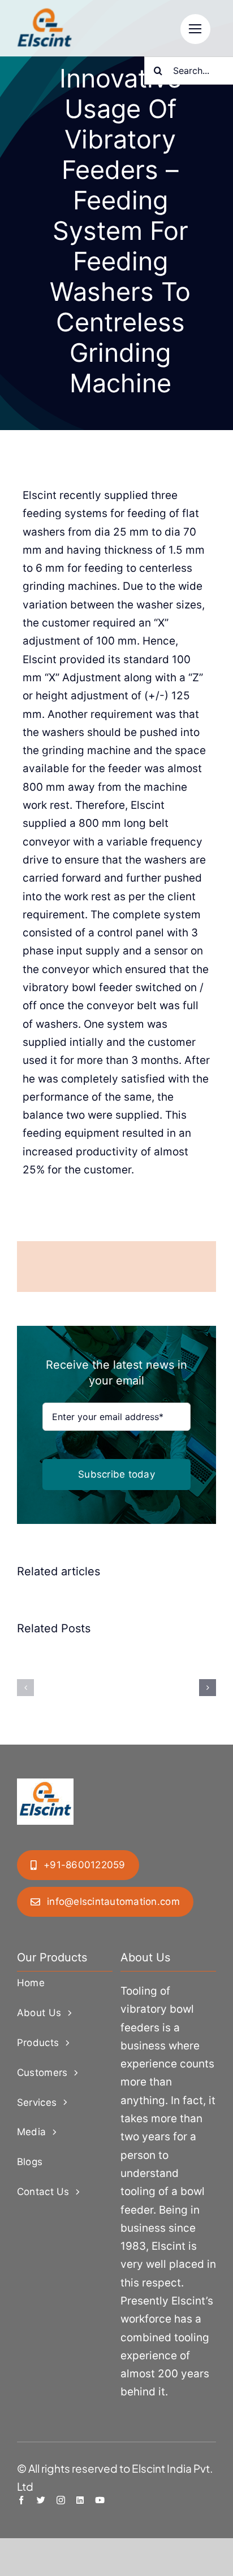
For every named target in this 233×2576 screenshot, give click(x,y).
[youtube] (100, 2500)
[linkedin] (80, 2500)
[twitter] (41, 2500)
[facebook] (21, 2500)
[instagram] (61, 2500)
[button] (25, 1688)
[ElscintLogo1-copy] (45, 14)
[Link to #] (195, 29)
